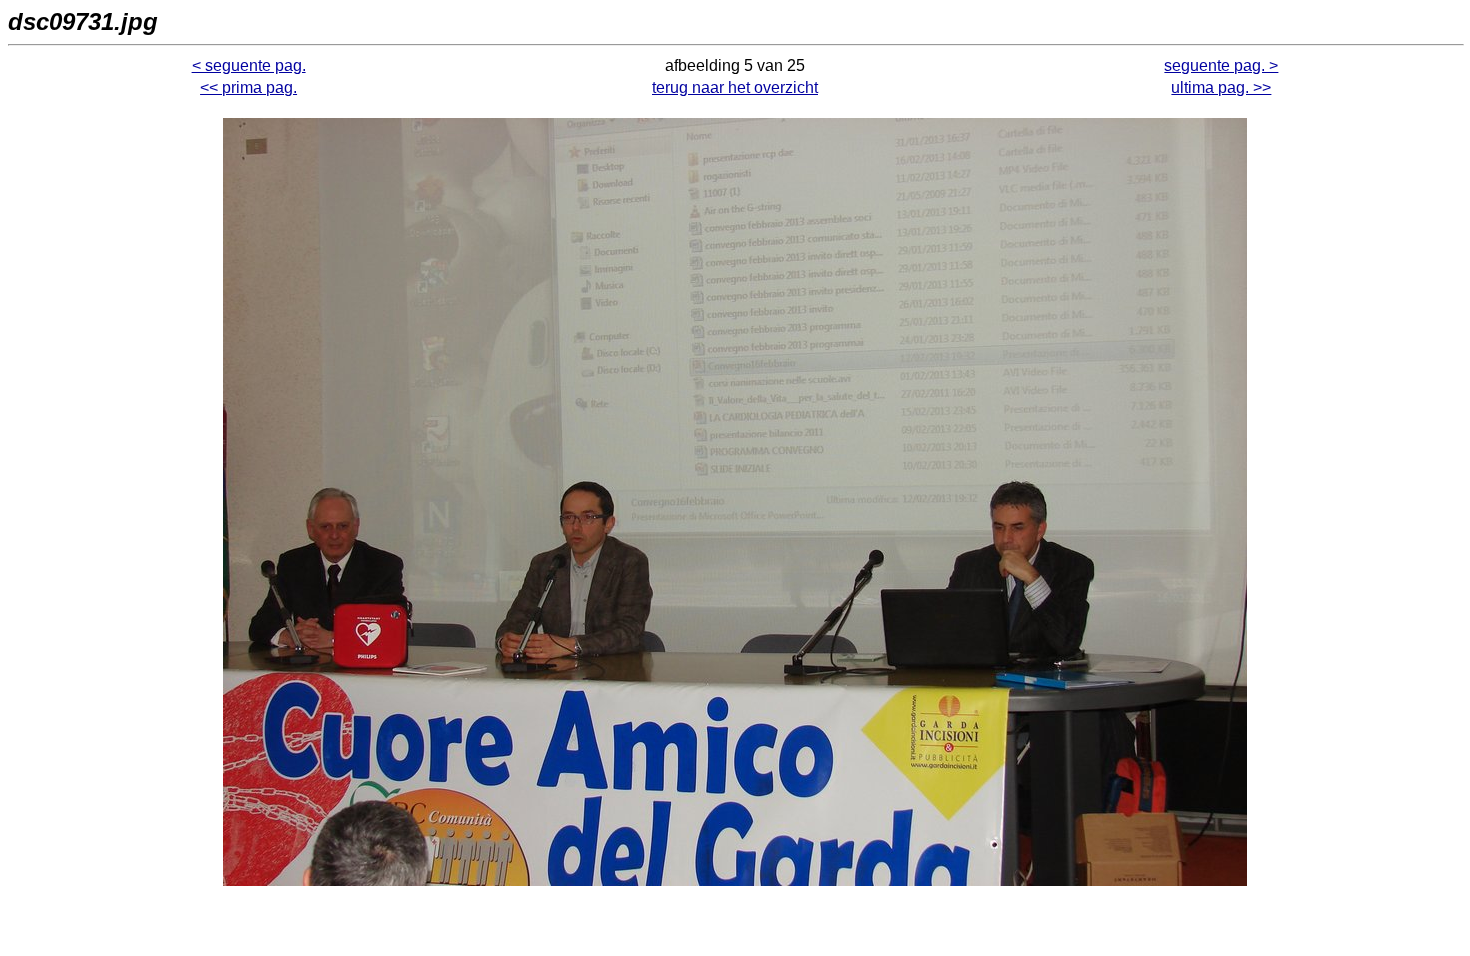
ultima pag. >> (1221, 87)
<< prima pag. (248, 87)
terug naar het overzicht (735, 87)
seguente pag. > (1221, 65)
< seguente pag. (249, 65)
